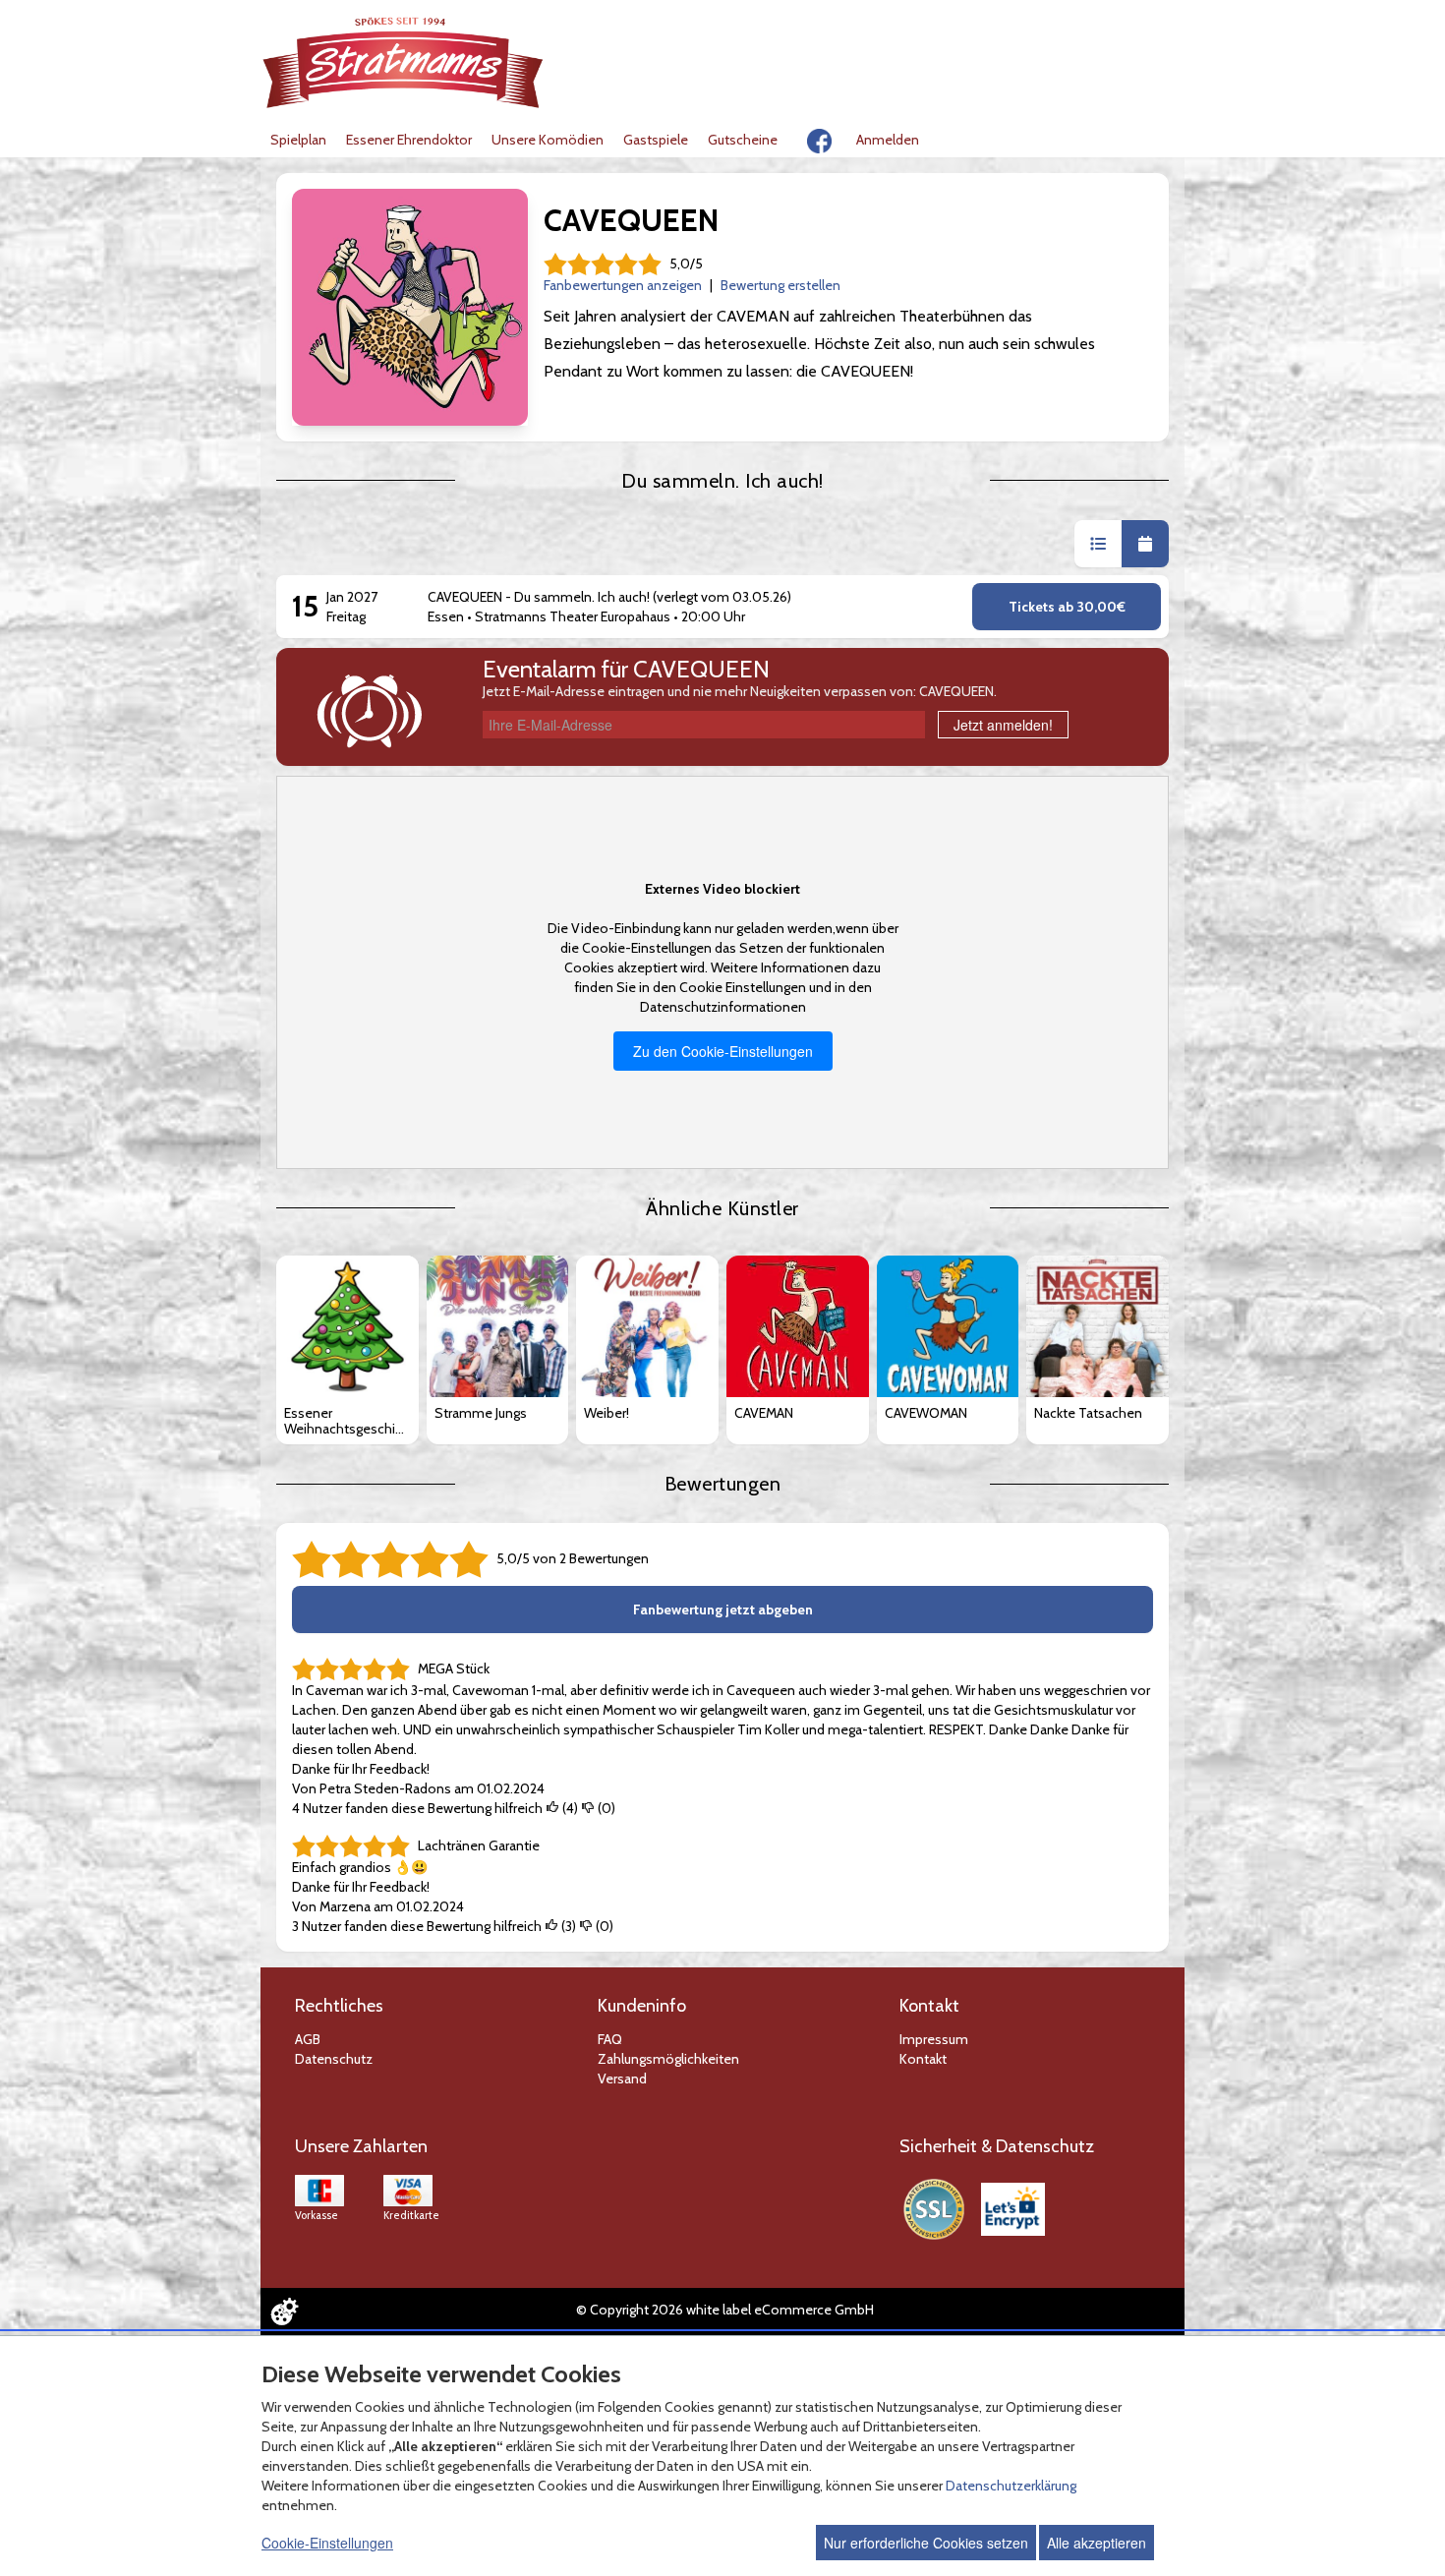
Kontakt (923, 2059)
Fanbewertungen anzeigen (623, 285)
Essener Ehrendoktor (409, 140)
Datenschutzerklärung (1011, 2486)
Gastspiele (656, 140)
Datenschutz (334, 2059)
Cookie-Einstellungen (327, 2543)
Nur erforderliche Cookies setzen (926, 2543)
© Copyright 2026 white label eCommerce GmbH (725, 2310)
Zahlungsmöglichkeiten (668, 2059)
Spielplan (298, 140)
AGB (308, 2039)
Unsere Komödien (548, 140)
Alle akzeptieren (1097, 2543)
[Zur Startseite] (404, 62)
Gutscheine (743, 140)
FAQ (610, 2039)
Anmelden (888, 140)
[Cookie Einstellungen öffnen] (284, 2312)
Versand (622, 2078)
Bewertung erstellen (780, 285)
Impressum (934, 2039)
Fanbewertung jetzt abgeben (723, 1610)
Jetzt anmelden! (1003, 725)
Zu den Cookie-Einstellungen (723, 1051)
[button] (1098, 544)
